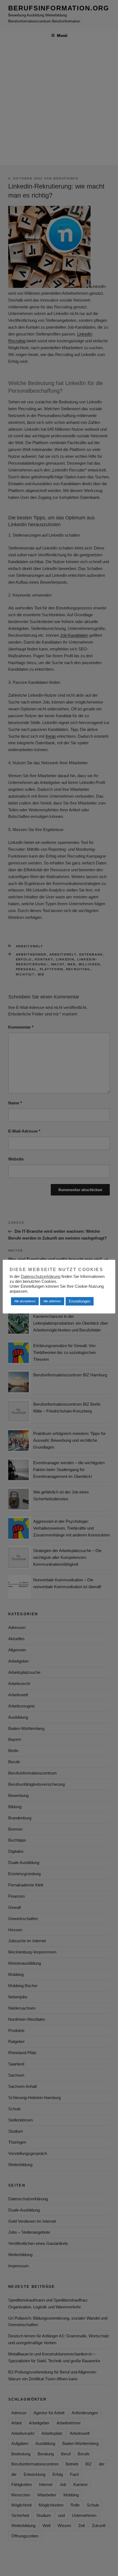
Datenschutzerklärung (41, 1277)
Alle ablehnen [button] (52, 1301)
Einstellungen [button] (80, 1301)
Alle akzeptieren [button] (25, 1301)
